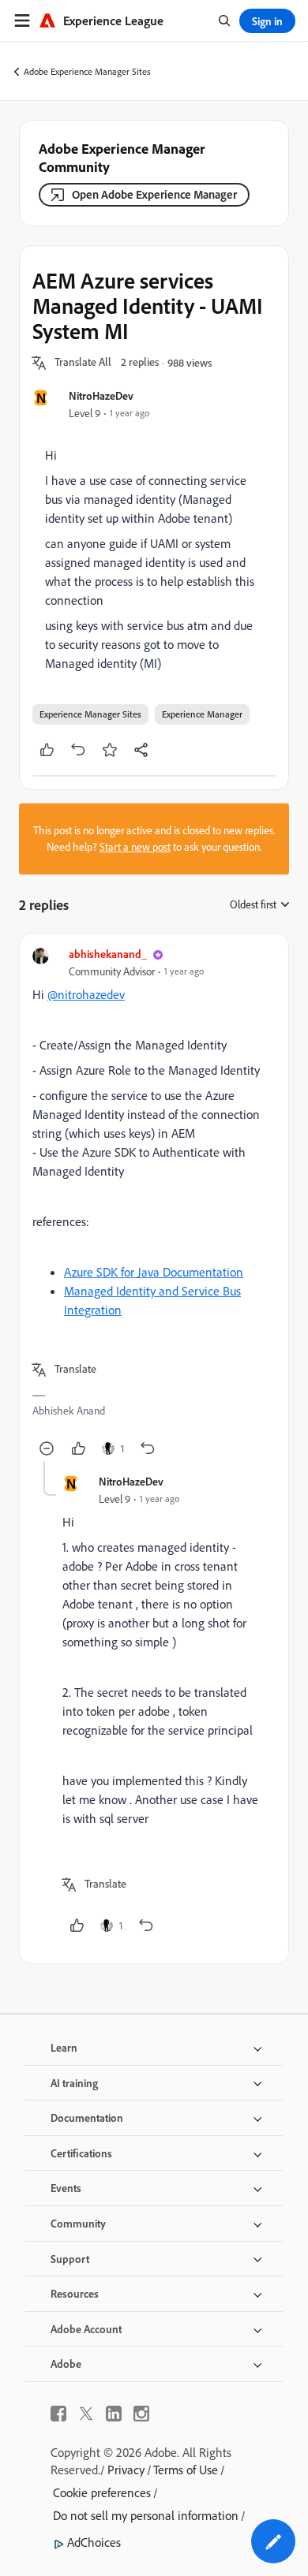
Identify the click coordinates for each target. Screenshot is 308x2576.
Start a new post (135, 847)
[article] (154, 1204)
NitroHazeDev (101, 395)
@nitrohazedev (86, 994)
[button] (83, 363)
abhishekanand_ (108, 954)
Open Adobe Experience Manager (154, 194)
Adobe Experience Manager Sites (87, 71)
